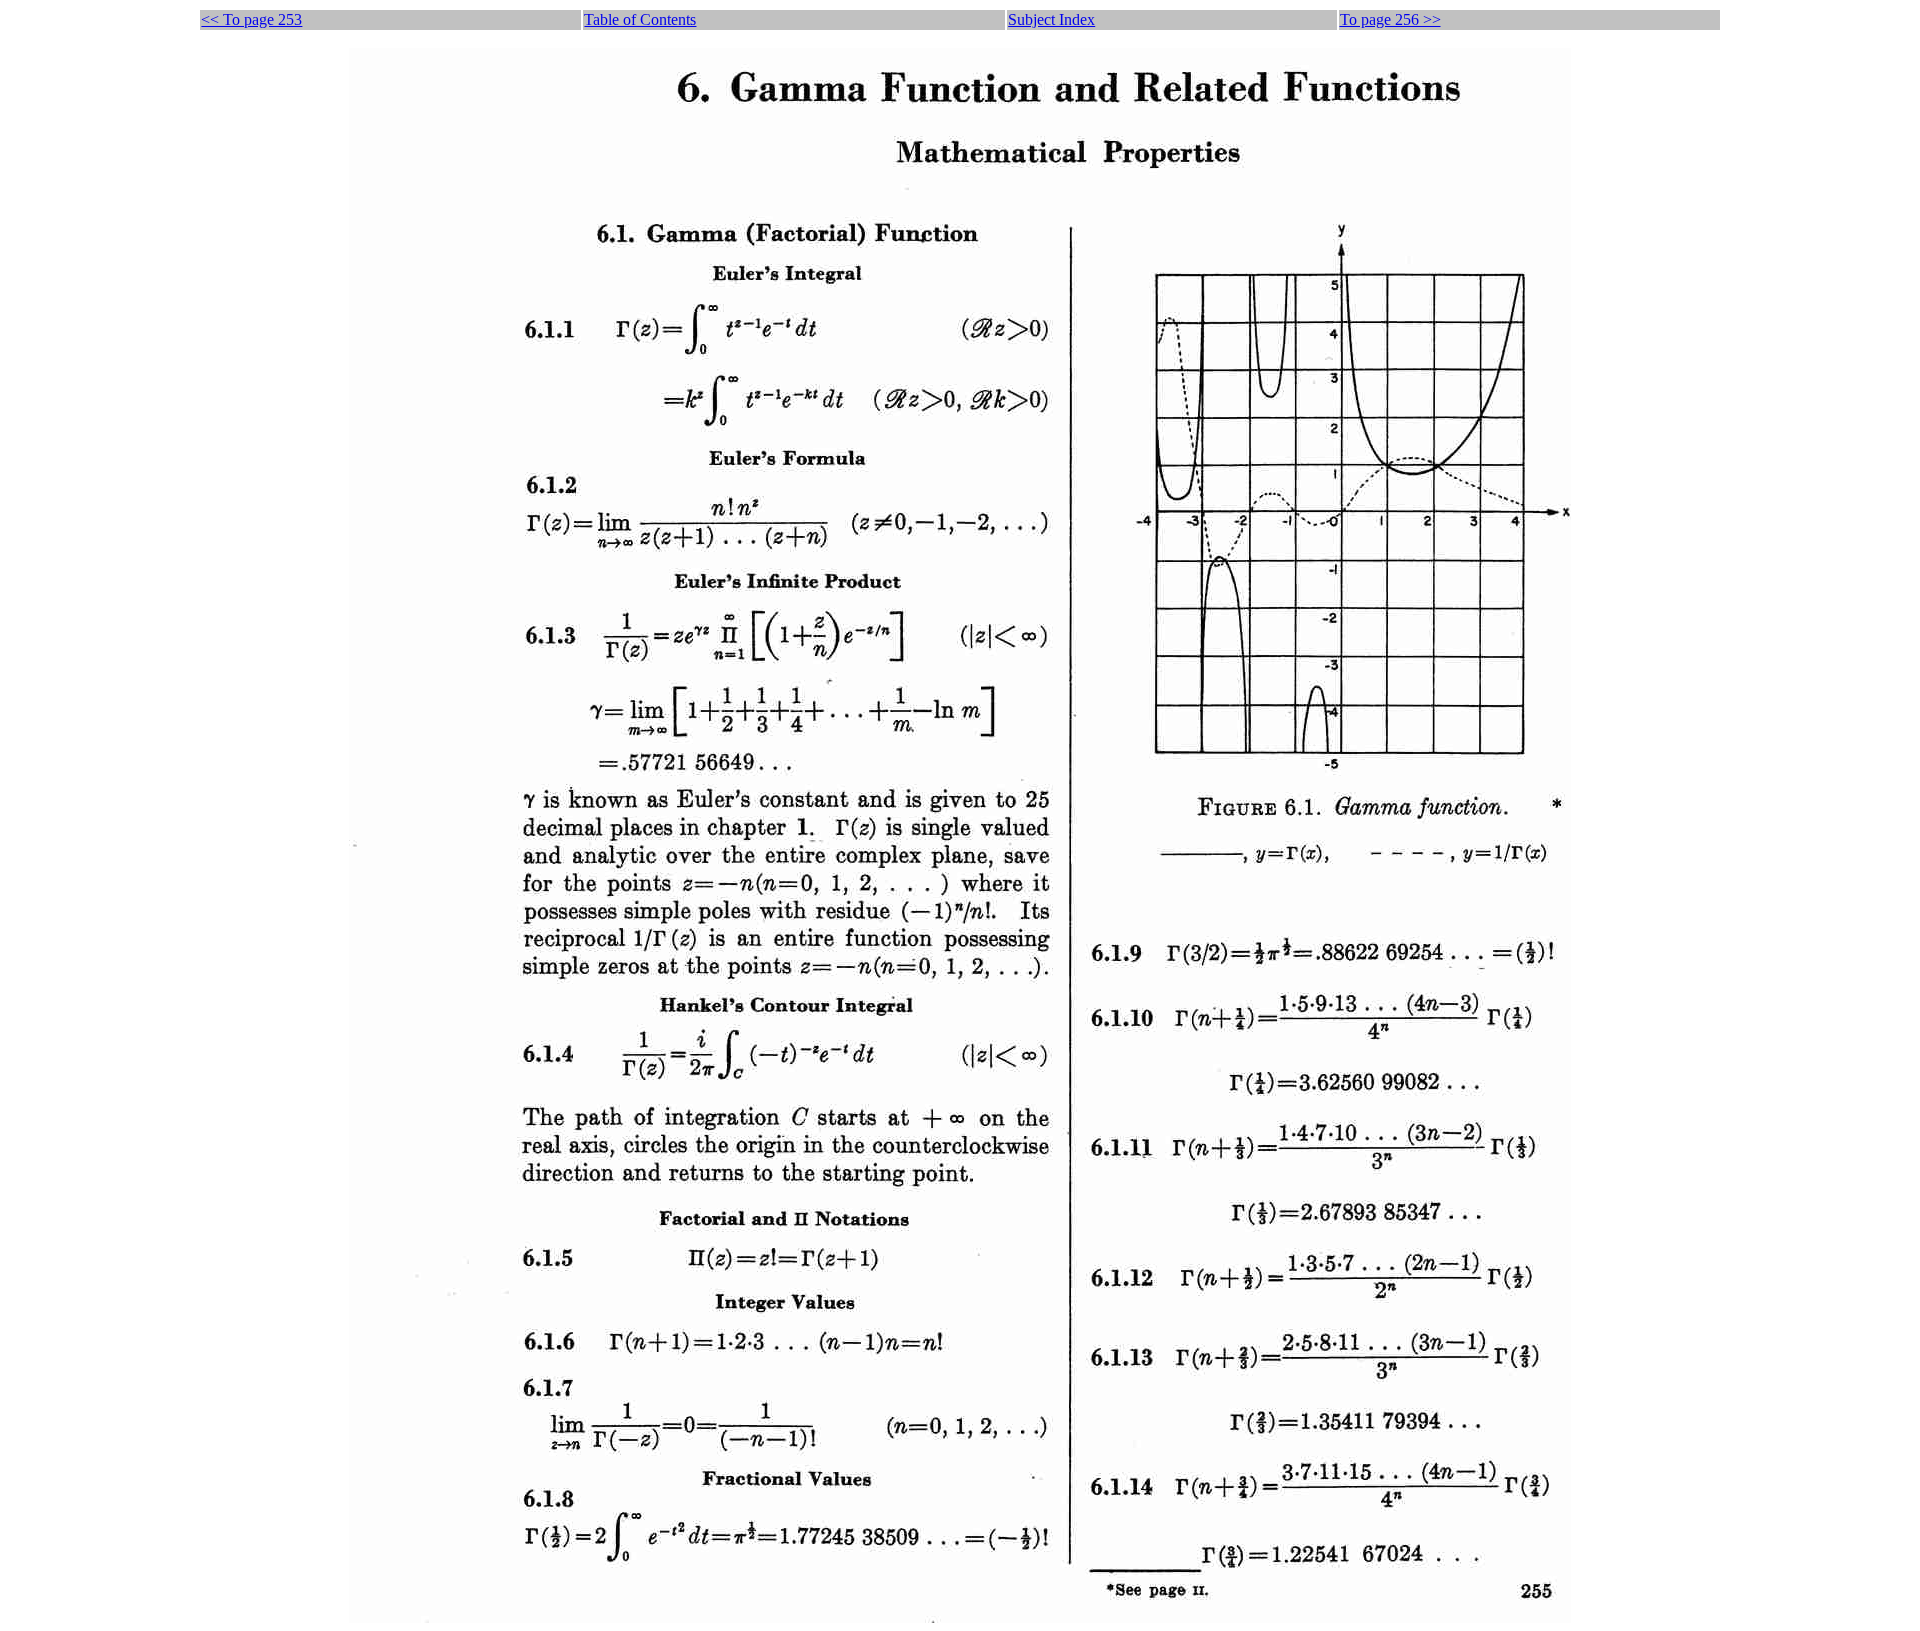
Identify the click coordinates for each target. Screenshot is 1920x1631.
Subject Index (1051, 19)
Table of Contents (640, 19)
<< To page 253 (251, 19)
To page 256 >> (1390, 19)
